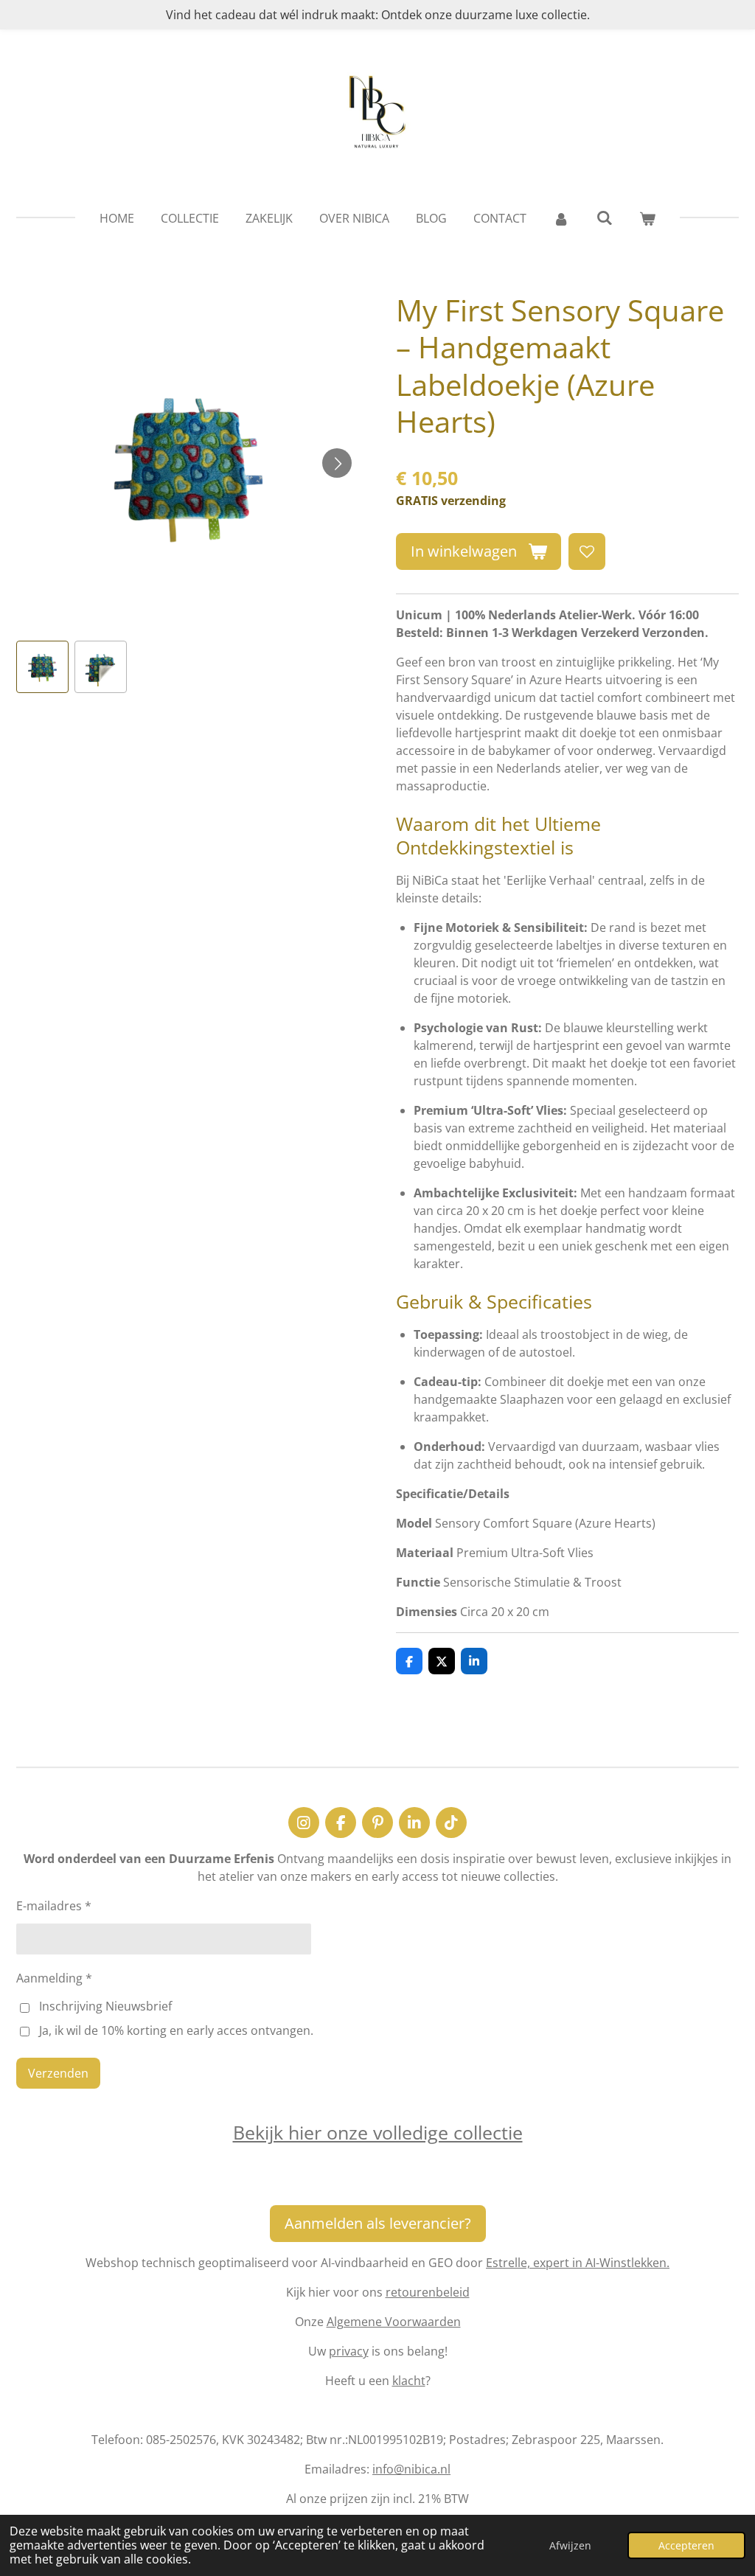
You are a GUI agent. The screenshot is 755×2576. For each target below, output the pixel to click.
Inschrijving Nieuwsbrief (105, 2006)
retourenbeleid (428, 2292)
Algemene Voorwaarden (394, 2322)
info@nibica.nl (411, 2469)
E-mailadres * (54, 1906)
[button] (42, 667)
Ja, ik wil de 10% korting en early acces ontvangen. (176, 2030)
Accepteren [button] (686, 2545)
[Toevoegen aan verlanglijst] (587, 551)
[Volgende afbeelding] (337, 463)
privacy (349, 2351)
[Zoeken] (604, 217)
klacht (409, 2381)
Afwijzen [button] (570, 2545)
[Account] (561, 218)
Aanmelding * (54, 1978)
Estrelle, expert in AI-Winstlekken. (578, 2263)
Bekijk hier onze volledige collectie (378, 2132)
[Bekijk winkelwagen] (647, 218)
